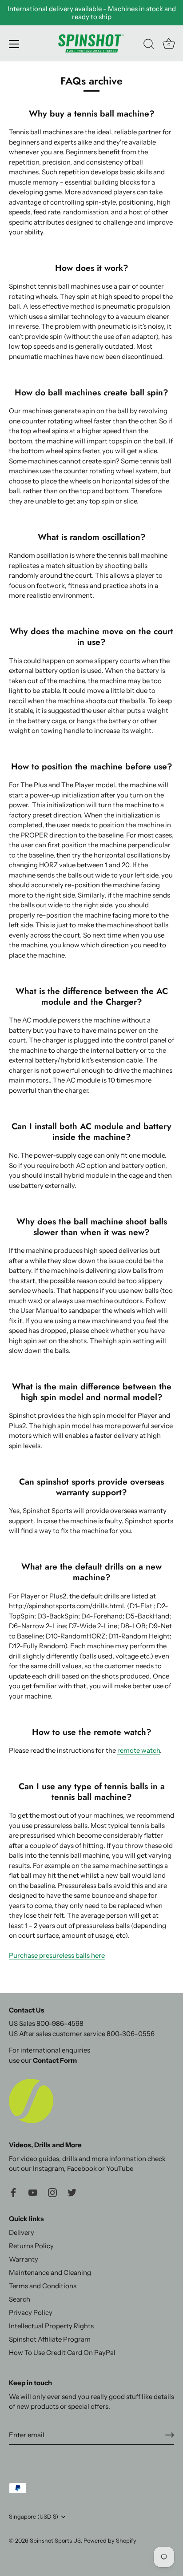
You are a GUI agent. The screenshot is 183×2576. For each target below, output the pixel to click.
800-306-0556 (131, 2034)
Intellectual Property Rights (51, 2326)
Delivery (22, 2232)
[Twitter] (72, 2192)
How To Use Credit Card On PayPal (62, 2353)
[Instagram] (52, 2192)
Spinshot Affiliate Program (50, 2339)
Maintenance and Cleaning (50, 2272)
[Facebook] (13, 2192)
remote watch (139, 1750)
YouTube (120, 2168)
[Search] (149, 45)
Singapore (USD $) (34, 2517)
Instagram (48, 2168)
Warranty (24, 2259)
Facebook (82, 2168)
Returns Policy (31, 2246)
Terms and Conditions (43, 2286)
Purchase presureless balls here (57, 1955)
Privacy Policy (31, 2312)
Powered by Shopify (110, 2541)
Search (20, 2299)
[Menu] (14, 44)
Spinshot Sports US (55, 2541)
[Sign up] (170, 2435)
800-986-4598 (60, 2023)
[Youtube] (33, 2192)
